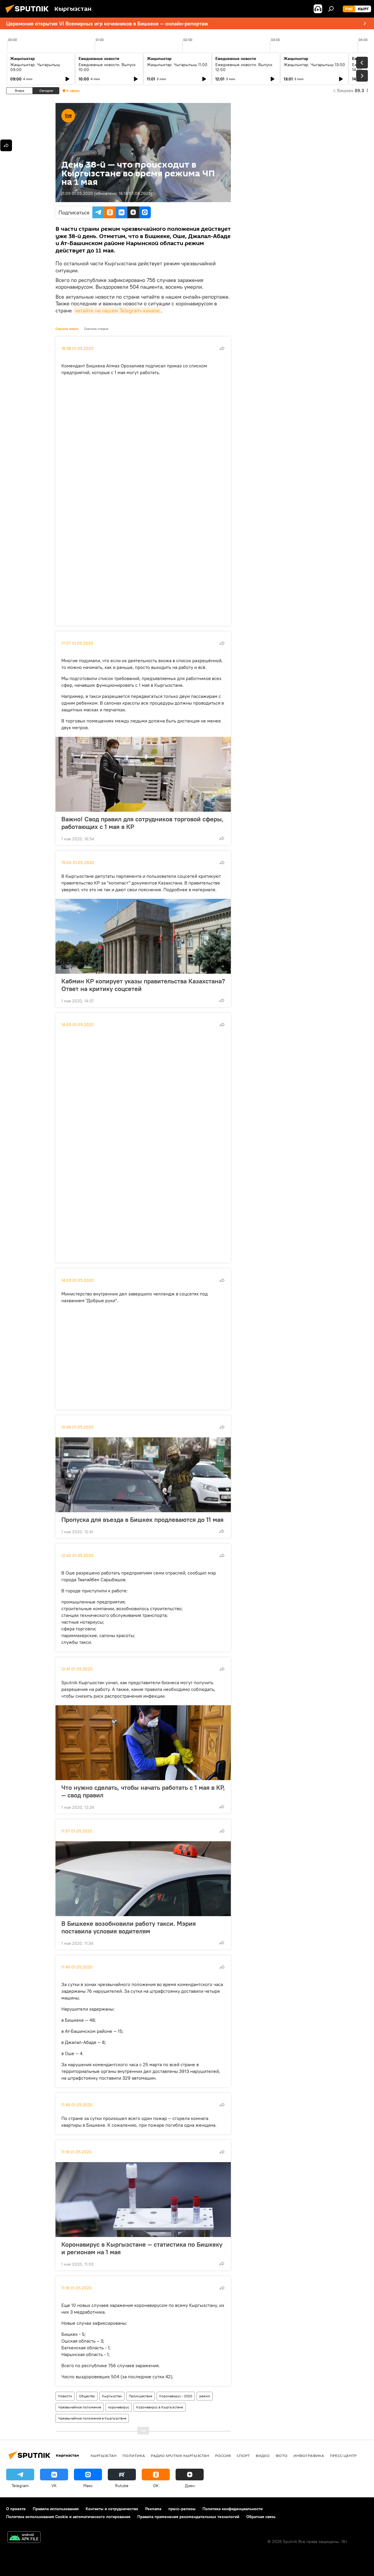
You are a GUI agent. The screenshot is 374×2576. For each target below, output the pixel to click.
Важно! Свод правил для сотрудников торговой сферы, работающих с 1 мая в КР (142, 823)
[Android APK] (24, 2538)
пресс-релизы (182, 2509)
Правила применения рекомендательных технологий (188, 2517)
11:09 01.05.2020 (77, 193)
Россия (223, 2455)
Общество (87, 2396)
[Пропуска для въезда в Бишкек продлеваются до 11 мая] (143, 1475)
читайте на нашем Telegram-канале (117, 310)
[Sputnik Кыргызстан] (29, 14)
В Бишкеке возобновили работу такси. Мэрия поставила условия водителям (129, 1927)
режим (205, 2396)
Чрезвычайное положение (80, 2407)
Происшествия (141, 2396)
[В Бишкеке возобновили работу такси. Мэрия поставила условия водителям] (143, 1879)
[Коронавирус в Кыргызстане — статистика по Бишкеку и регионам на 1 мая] (143, 2200)
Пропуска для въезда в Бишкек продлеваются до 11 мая (142, 1520)
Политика (134, 2455)
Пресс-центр (343, 2455)
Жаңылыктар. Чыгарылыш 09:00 (35, 67)
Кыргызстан (112, 2396)
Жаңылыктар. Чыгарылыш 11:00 (177, 65)
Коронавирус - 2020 (176, 2396)
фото (282, 2455)
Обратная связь (261, 2517)
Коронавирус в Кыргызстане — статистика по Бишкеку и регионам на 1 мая (142, 2248)
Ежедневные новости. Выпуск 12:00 (244, 67)
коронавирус (119, 2407)
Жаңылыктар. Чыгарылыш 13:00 (314, 65)
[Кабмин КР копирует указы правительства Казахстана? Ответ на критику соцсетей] (143, 936)
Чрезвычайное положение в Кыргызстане (92, 2418)
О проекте (16, 2509)
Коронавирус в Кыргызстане (160, 2407)
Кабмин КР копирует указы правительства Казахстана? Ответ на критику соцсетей (143, 985)
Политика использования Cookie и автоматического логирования (68, 2517)
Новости (65, 2396)
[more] (222, 348)
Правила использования (56, 2509)
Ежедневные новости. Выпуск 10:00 (107, 67)
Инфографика (309, 2455)
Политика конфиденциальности (233, 2509)
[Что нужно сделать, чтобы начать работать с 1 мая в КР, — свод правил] (143, 1743)
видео (263, 2455)
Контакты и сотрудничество (112, 2509)
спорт (243, 2455)
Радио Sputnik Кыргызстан (180, 2455)
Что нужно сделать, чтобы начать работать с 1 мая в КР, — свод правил (143, 1791)
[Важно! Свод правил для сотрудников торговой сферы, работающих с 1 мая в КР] (143, 774)
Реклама (153, 2509)
